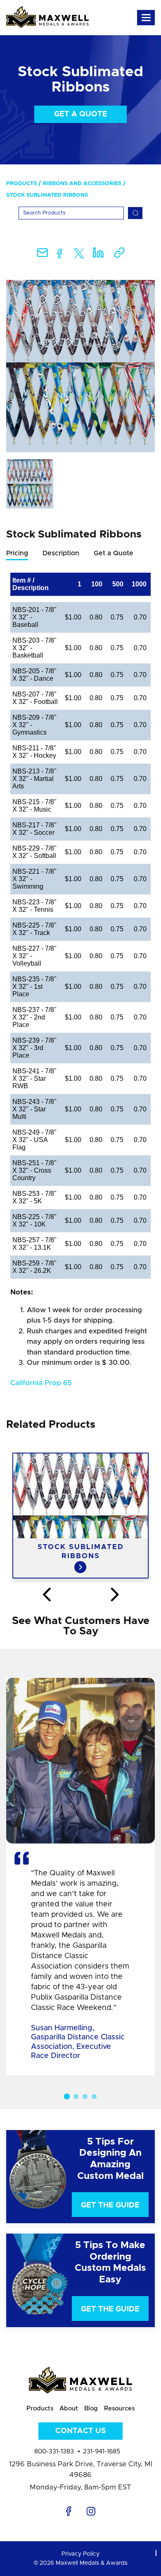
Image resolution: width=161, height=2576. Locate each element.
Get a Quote (81, 114)
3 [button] (85, 2096)
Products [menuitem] (21, 184)
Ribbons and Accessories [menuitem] (82, 184)
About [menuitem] (69, 2409)
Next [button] (115, 1595)
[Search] (135, 213)
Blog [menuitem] (91, 2409)
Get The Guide (110, 2205)
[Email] (43, 255)
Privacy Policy (80, 2554)
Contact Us (80, 2431)
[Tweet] (79, 255)
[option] (80, 366)
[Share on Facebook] (60, 255)
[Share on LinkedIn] (98, 255)
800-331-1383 (54, 2452)
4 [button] (94, 2096)
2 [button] (76, 2096)
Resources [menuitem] (119, 2409)
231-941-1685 (102, 2452)
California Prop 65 (41, 1383)
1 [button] (67, 2096)
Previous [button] (46, 1595)
